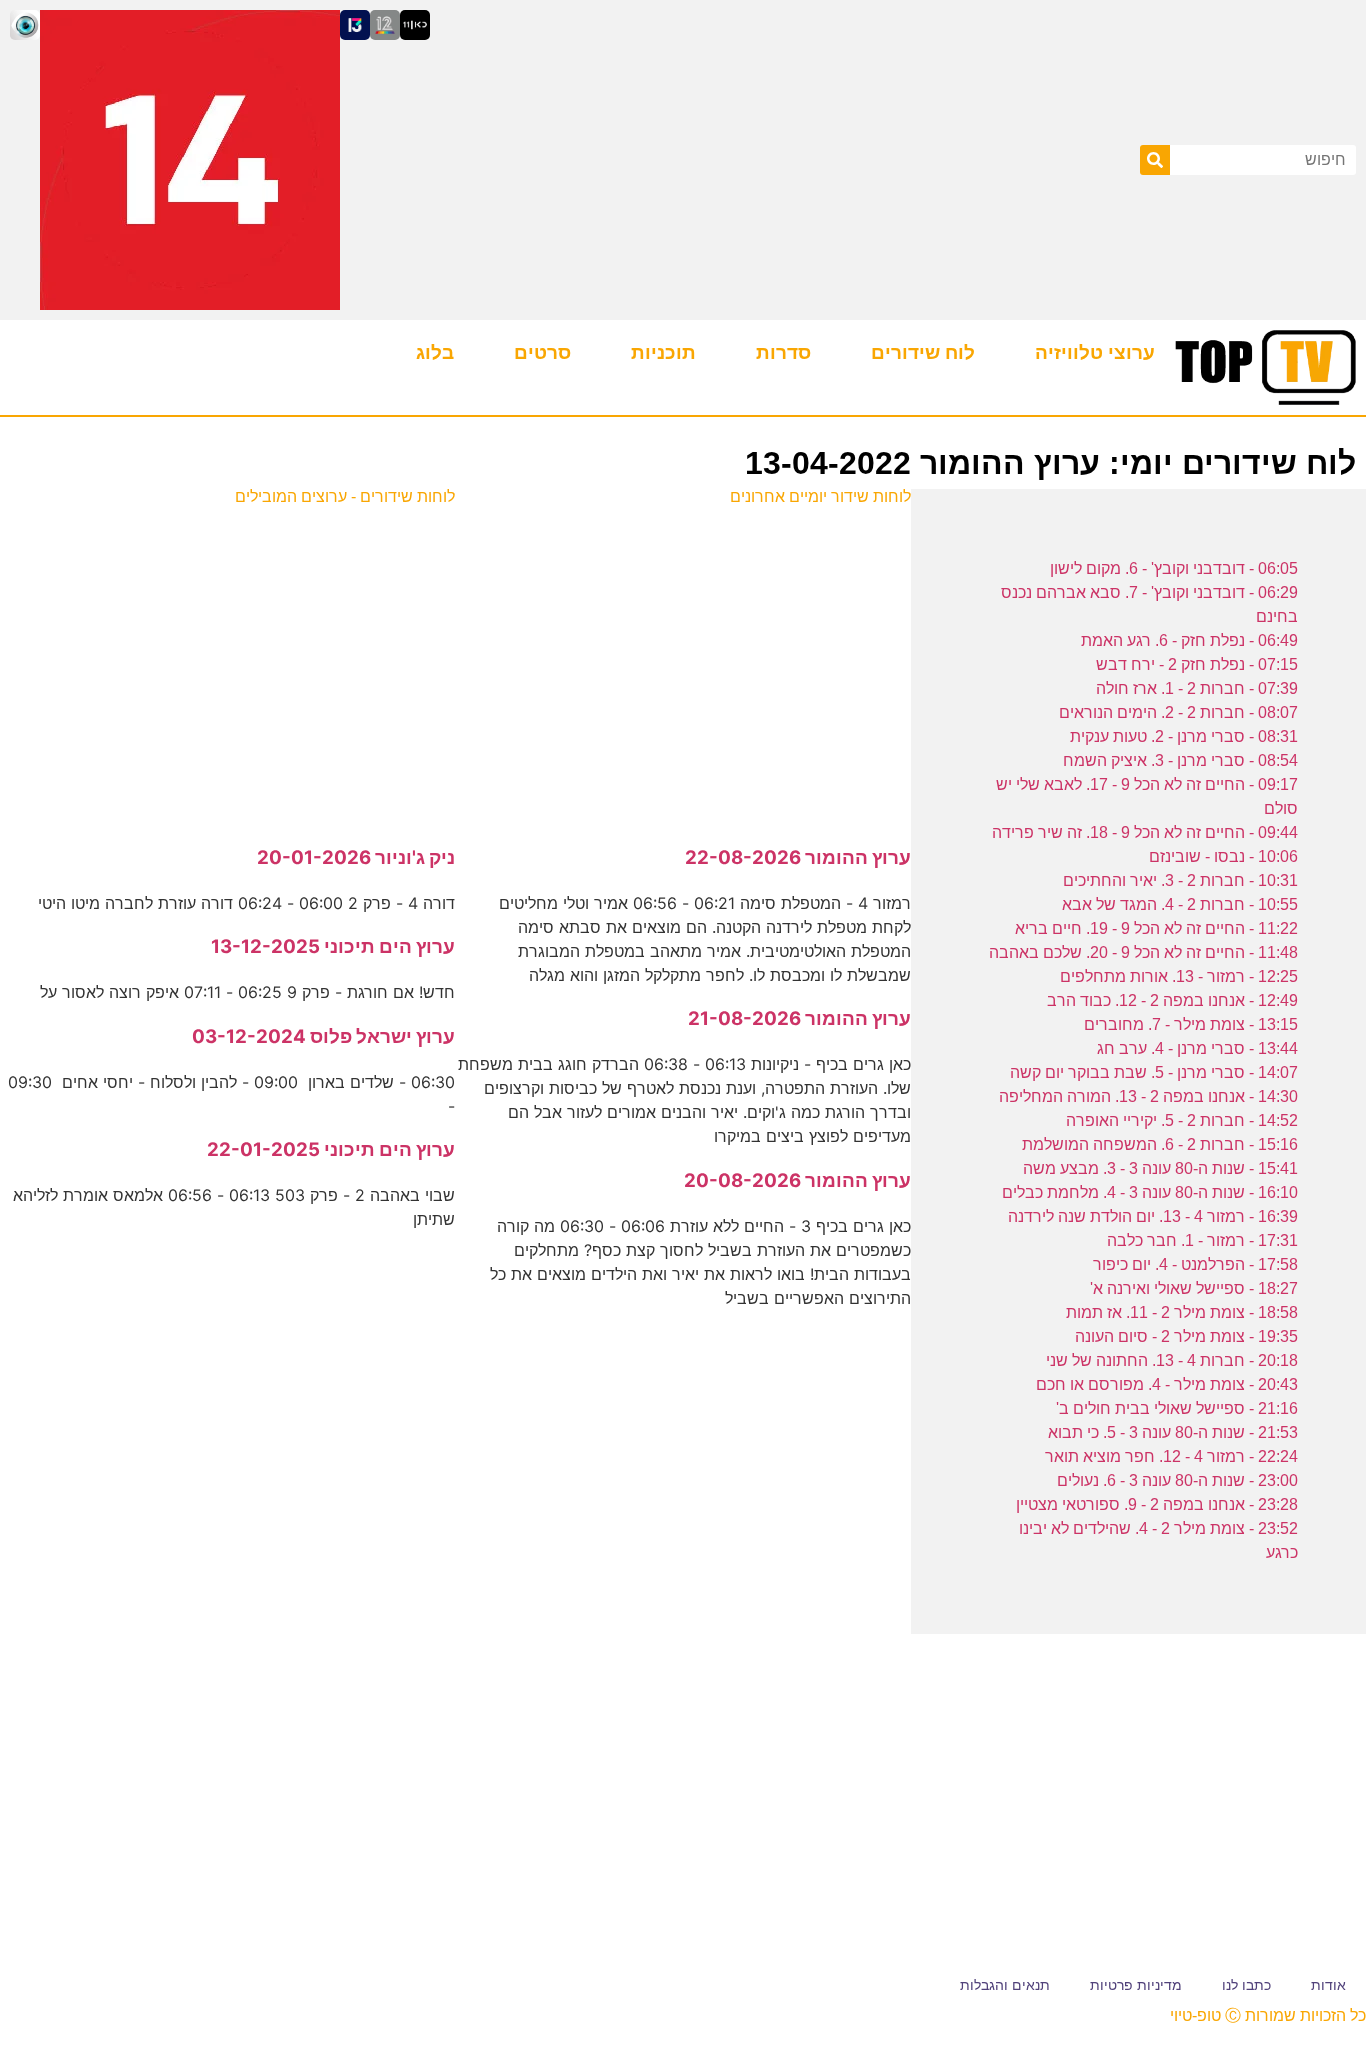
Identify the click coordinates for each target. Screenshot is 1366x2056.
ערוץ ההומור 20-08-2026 (797, 1180)
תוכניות (663, 352)
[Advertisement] (683, 665)
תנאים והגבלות (1005, 1985)
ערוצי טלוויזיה (1095, 352)
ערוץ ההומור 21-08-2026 (799, 1018)
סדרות (783, 352)
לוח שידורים (923, 352)
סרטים (542, 352)
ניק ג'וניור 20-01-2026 (356, 857)
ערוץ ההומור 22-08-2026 (798, 857)
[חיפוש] (1155, 160)
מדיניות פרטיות (1136, 1985)
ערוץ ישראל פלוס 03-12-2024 (323, 1036)
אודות (1328, 1985)
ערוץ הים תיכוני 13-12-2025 (333, 946)
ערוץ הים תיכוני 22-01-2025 (331, 1149)
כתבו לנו (1246, 1985)
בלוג (435, 352)
